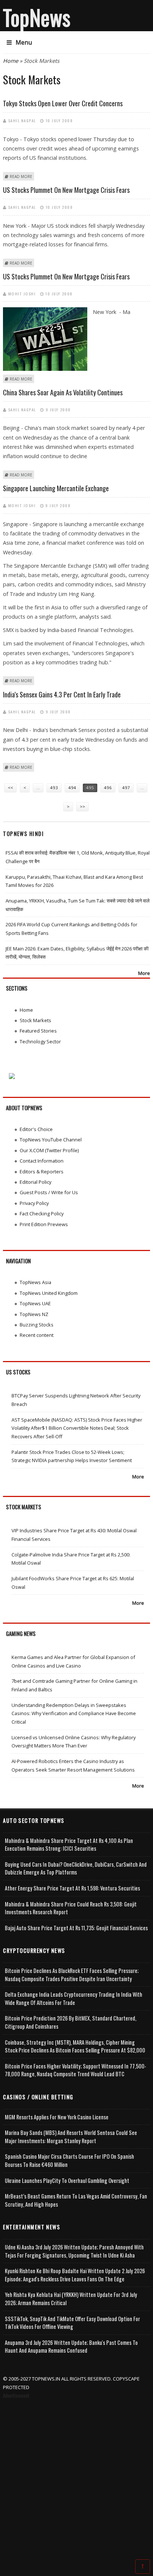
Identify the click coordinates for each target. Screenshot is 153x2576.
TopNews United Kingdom (49, 1293)
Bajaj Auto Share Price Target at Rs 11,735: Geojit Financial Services (76, 1928)
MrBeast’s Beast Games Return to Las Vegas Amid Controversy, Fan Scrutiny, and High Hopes (76, 2200)
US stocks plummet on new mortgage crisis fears (66, 190)
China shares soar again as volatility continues (63, 392)
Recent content (37, 1335)
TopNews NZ (34, 1314)
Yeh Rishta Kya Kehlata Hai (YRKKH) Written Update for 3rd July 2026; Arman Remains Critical (71, 2299)
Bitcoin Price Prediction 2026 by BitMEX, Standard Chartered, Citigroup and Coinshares (71, 2022)
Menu (24, 42)
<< (10, 788)
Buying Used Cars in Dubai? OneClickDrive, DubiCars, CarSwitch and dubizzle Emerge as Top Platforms (76, 1868)
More (144, 973)
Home (11, 61)
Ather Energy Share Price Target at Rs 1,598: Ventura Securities (72, 1888)
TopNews (37, 17)
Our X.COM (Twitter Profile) (49, 1150)
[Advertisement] (76, 2480)
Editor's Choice (36, 1129)
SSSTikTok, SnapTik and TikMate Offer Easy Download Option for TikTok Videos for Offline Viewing (72, 2323)
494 (72, 788)
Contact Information (42, 1161)
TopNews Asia (35, 1282)
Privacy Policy (34, 1203)
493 (54, 788)
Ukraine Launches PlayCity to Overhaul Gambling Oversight (67, 2180)
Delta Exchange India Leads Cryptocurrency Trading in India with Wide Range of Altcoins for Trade (74, 1998)
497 (126, 788)
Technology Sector (40, 1041)
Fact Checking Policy (42, 1214)
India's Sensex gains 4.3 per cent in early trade (62, 694)
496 (108, 788)
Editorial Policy (35, 1182)
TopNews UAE (35, 1303)
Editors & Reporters (42, 1172)
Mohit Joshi (22, 294)
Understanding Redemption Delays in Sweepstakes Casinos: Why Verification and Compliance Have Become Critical (74, 1713)
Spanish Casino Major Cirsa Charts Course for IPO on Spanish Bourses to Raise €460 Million (69, 2160)
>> (82, 806)
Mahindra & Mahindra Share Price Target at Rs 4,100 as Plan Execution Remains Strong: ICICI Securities (69, 1845)
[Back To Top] (143, 2566)
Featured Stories (38, 1031)
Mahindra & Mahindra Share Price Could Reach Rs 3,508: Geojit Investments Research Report (71, 1908)
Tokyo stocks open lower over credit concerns (63, 103)
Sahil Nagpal (22, 120)
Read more (21, 176)
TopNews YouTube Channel (51, 1140)
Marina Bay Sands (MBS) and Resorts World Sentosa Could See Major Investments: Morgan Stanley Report (71, 2137)
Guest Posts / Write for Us (49, 1192)
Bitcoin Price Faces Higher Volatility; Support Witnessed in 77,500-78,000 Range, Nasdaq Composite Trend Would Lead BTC (76, 2070)
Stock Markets (35, 1020)
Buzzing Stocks (37, 1325)
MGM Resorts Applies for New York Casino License (57, 2117)
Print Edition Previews (44, 1224)
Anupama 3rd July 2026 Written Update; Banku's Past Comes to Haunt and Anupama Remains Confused (71, 2347)
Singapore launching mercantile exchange (56, 488)
